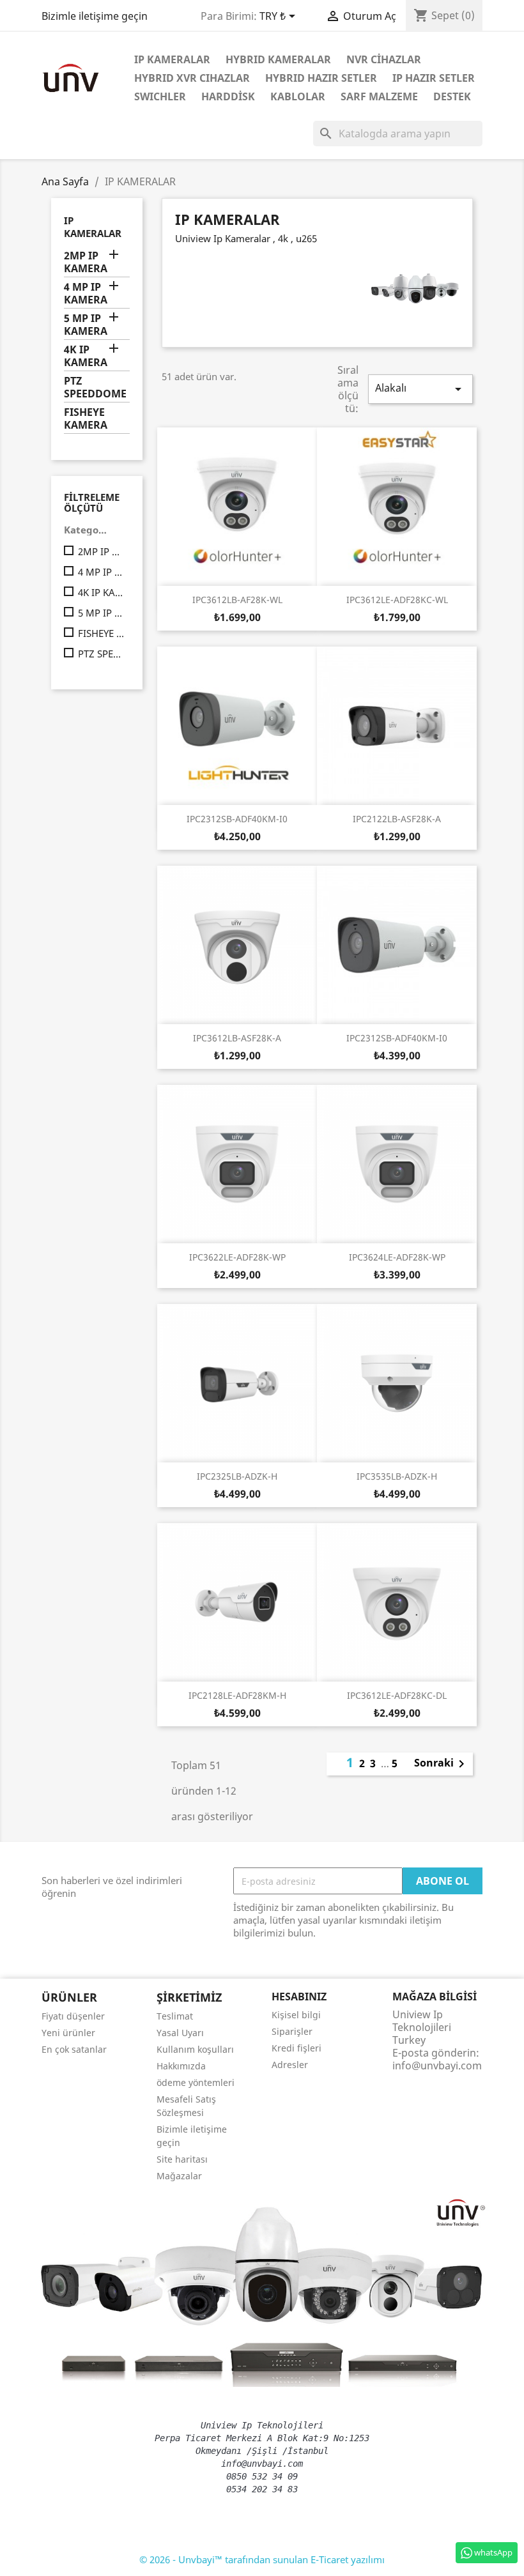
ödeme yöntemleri (196, 2082)
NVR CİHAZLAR (384, 59)
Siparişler (292, 2031)
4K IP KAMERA (86, 356)
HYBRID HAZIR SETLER (321, 78)
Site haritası (182, 2159)
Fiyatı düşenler (73, 2016)
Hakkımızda (181, 2066)
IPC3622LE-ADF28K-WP (237, 1257)
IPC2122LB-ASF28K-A (397, 819)
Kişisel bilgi (296, 2015)
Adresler (290, 2065)
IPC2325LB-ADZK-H (237, 1476)
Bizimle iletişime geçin (95, 16)
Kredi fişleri (297, 2048)
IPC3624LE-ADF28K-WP (397, 1257)
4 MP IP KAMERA (86, 294)
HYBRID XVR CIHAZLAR (192, 78)
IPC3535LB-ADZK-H (397, 1476)
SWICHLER (160, 96)
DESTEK (452, 96)
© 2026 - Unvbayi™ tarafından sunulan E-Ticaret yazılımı (262, 2559)
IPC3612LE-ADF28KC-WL (397, 600)
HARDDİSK (228, 96)
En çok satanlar (74, 2049)
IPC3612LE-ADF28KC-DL (397, 1695)
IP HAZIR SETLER (434, 78)
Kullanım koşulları (195, 2049)
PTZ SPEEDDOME (95, 387)
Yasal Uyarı (180, 2033)
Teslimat (175, 2016)
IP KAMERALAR (172, 59)
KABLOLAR (298, 96)
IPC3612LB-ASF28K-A (237, 1038)
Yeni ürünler (68, 2033)
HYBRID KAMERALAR (278, 59)
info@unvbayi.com (437, 2066)
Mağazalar (179, 2176)
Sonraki (442, 1764)
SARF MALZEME (379, 96)
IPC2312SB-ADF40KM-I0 (237, 819)
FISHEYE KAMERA (86, 419)
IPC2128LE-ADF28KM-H (237, 1695)
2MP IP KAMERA (86, 262)
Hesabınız (299, 1997)
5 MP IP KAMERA (86, 325)
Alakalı (420, 389)
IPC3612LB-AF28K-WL (237, 600)
